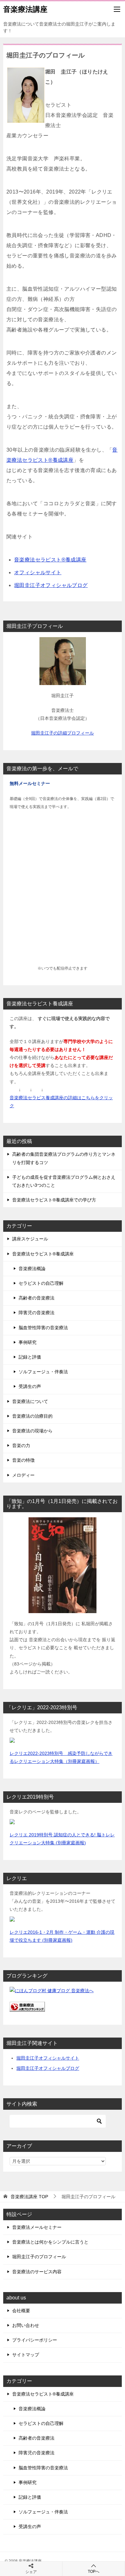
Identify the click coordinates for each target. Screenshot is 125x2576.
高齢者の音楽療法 (37, 1298)
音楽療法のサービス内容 (37, 2272)
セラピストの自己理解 (41, 1283)
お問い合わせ (26, 2325)
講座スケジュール (30, 1239)
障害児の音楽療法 (37, 1313)
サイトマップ (26, 2355)
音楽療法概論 (32, 1269)
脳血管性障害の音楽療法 (43, 1328)
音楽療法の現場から (32, 1431)
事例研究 (28, 1342)
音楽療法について (30, 1401)
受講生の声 (30, 1386)
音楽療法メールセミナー (37, 2227)
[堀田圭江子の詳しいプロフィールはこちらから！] (63, 681)
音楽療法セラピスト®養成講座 (50, 560)
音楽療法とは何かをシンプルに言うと (50, 2242)
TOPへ (94, 2572)
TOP (29, 2197)
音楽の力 (21, 1445)
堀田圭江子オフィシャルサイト (48, 2058)
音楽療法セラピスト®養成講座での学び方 (54, 1200)
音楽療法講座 (25, 9)
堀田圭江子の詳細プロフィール (63, 733)
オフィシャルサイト (38, 572)
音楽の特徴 (23, 1460)
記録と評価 (30, 1357)
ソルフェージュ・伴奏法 (43, 1372)
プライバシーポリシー (35, 2340)
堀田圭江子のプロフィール (39, 2257)
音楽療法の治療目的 (32, 1416)
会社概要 (21, 2311)
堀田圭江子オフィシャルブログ (51, 585)
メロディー (23, 1475)
